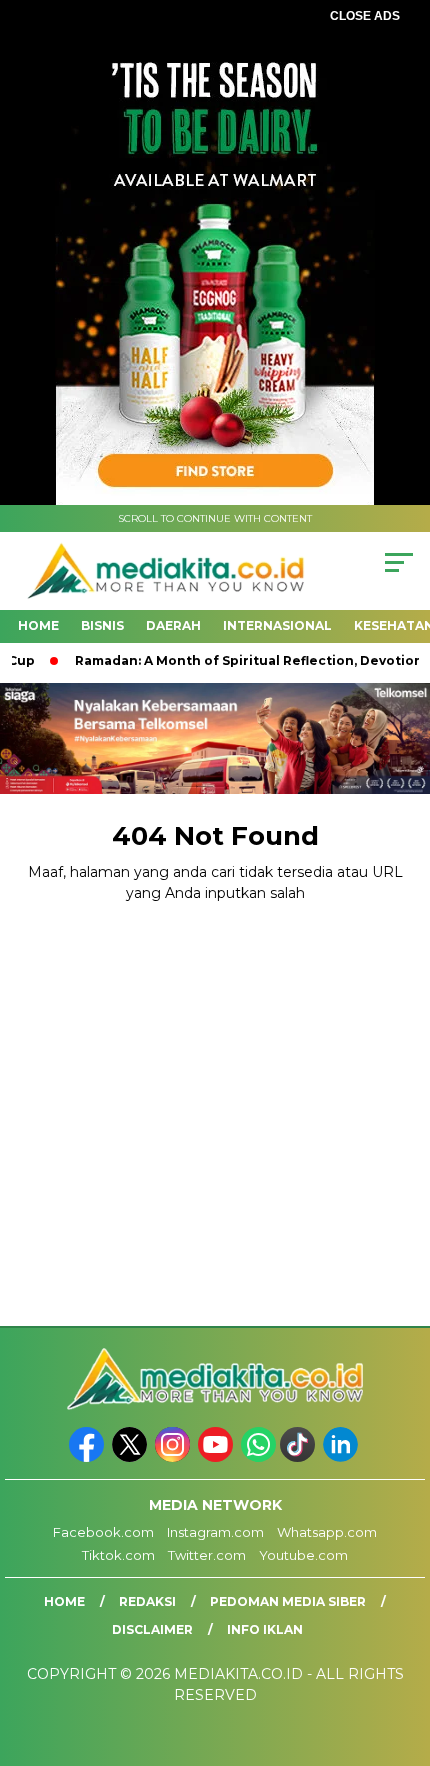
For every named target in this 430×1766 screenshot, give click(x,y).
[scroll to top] (400, 1650)
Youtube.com (303, 1555)
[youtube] (217, 1457)
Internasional (277, 625)
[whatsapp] (258, 1457)
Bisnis (102, 625)
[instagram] (174, 1457)
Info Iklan (265, 1629)
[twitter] (131, 1457)
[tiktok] (299, 1457)
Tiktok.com (118, 1555)
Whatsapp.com (327, 1532)
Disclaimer (152, 1629)
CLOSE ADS (365, 16)
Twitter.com (207, 1555)
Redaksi (147, 1601)
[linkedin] (342, 1457)
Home (38, 625)
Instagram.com (215, 1532)
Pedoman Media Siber (288, 1601)
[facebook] (88, 1457)
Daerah (173, 625)
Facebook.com (103, 1532)
